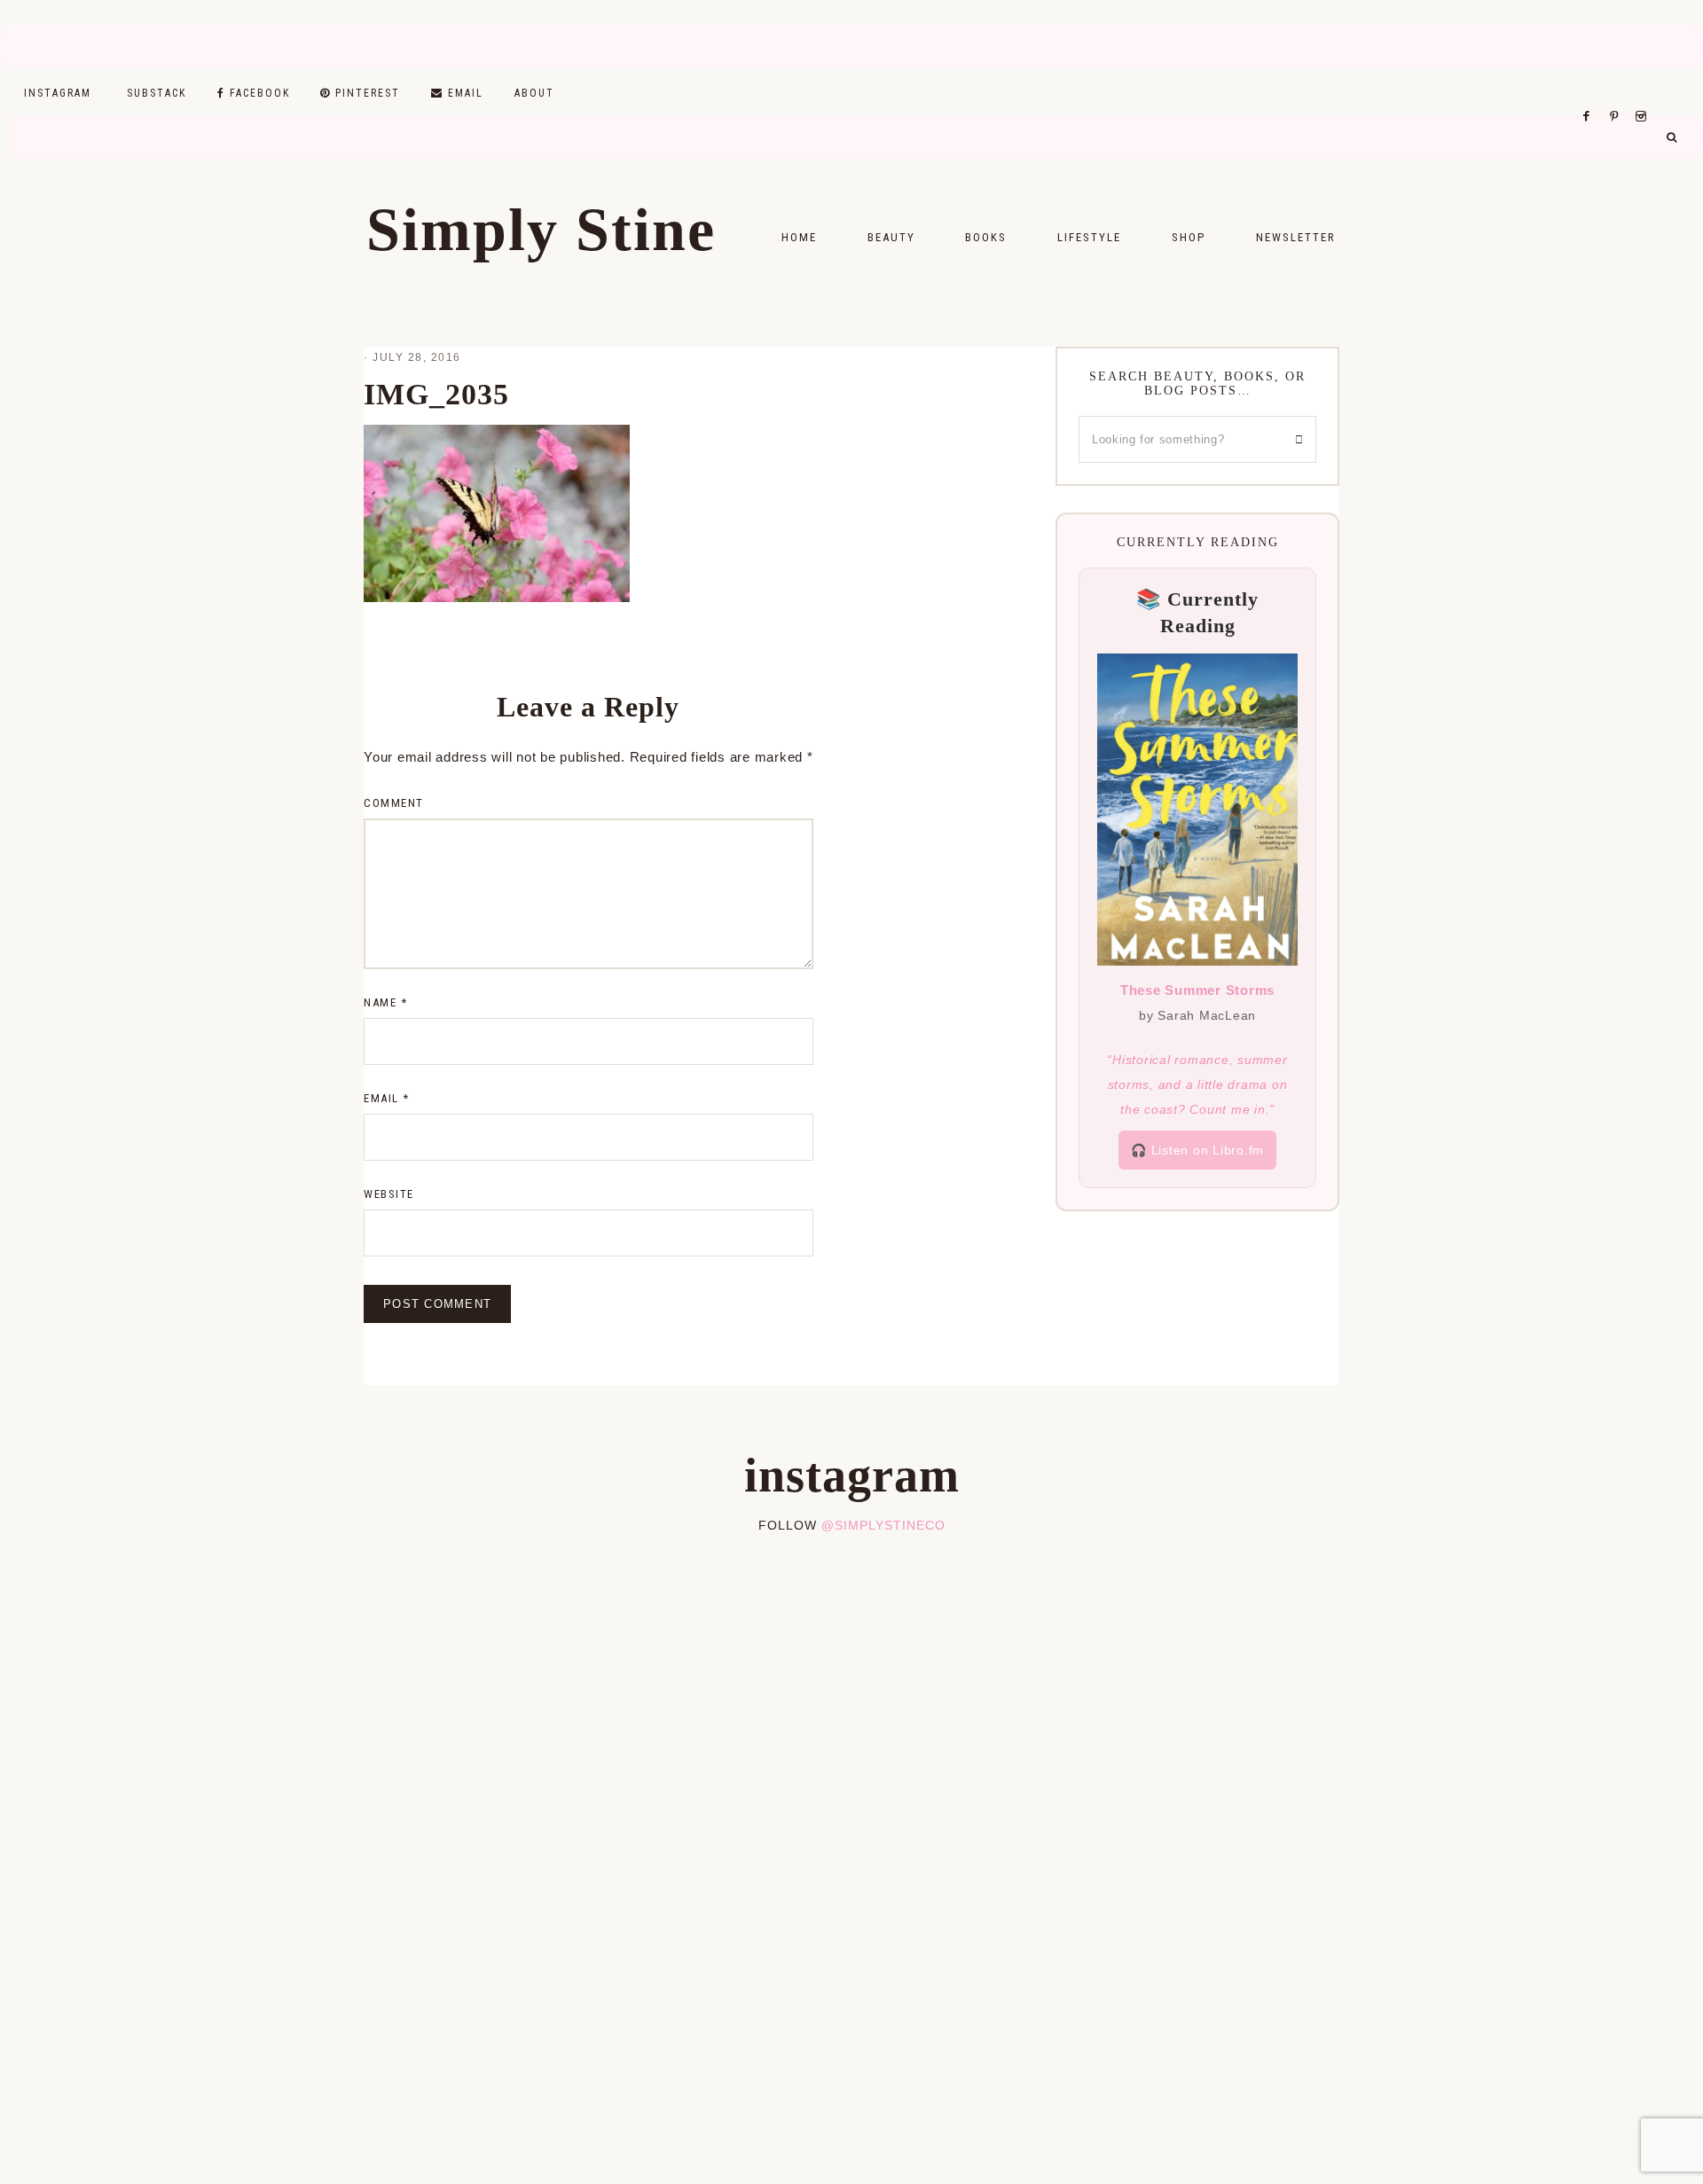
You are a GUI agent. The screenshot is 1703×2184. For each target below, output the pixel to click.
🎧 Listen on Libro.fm (1197, 1150)
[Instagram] (1644, 94)
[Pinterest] (1618, 94)
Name (385, 1002)
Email (387, 1098)
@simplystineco (883, 1525)
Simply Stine (541, 230)
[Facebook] (1591, 94)
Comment (394, 803)
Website (389, 1194)
